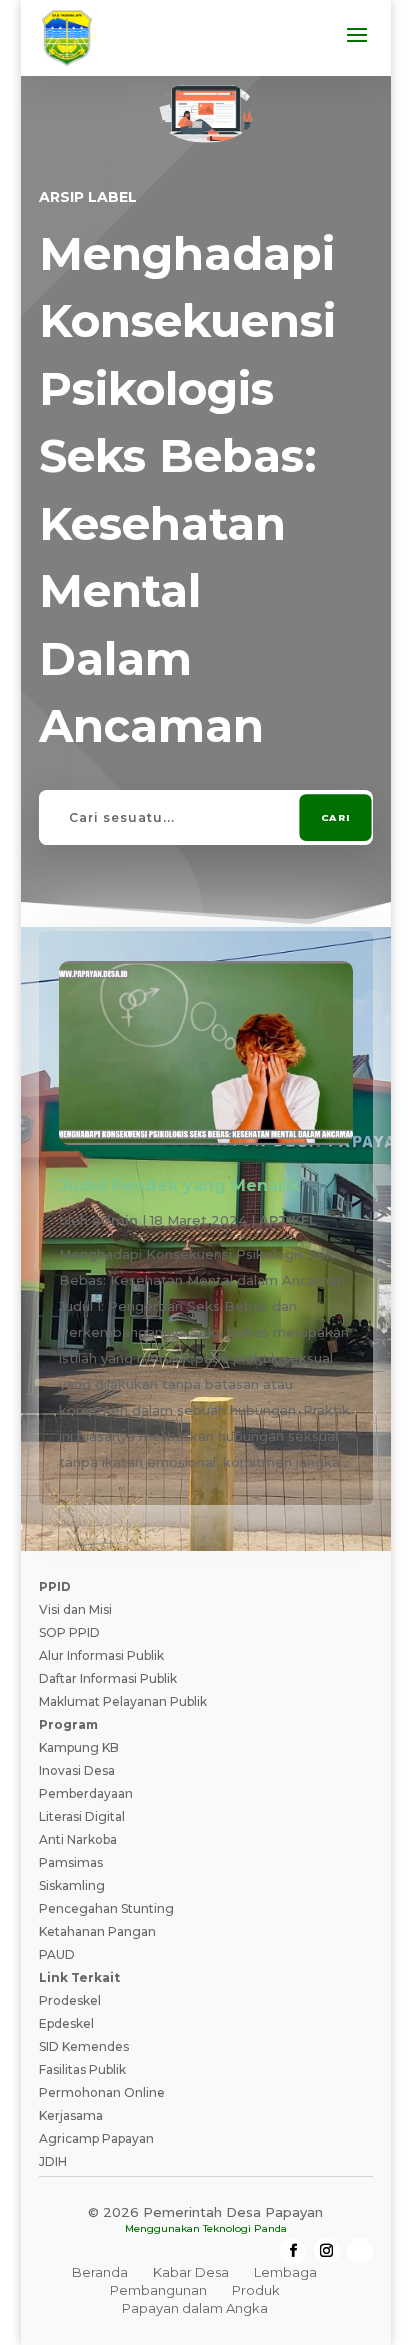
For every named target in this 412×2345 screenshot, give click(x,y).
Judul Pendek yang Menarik (179, 1185)
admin (115, 1220)
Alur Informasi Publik (101, 1655)
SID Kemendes (84, 2046)
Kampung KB (79, 1747)
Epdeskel (66, 2023)
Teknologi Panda (245, 2228)
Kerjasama (71, 2115)
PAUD (57, 1954)
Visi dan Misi (75, 1609)
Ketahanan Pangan (97, 1931)
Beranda (100, 2272)
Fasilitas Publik (82, 2069)
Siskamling (72, 1885)
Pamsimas (71, 1862)
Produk (256, 2290)
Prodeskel (70, 2000)
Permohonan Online (102, 2092)
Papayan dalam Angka (195, 2308)
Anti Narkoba (78, 1839)
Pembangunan (158, 2290)
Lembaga (285, 2272)
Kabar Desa (191, 2272)
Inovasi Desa (77, 1770)
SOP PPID (69, 1632)
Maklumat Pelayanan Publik (123, 1701)
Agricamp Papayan (96, 2138)
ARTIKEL (288, 1220)
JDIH (53, 2161)
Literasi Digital (82, 1816)
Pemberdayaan (86, 1793)
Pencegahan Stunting (106, 1908)
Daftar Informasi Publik (108, 1678)
